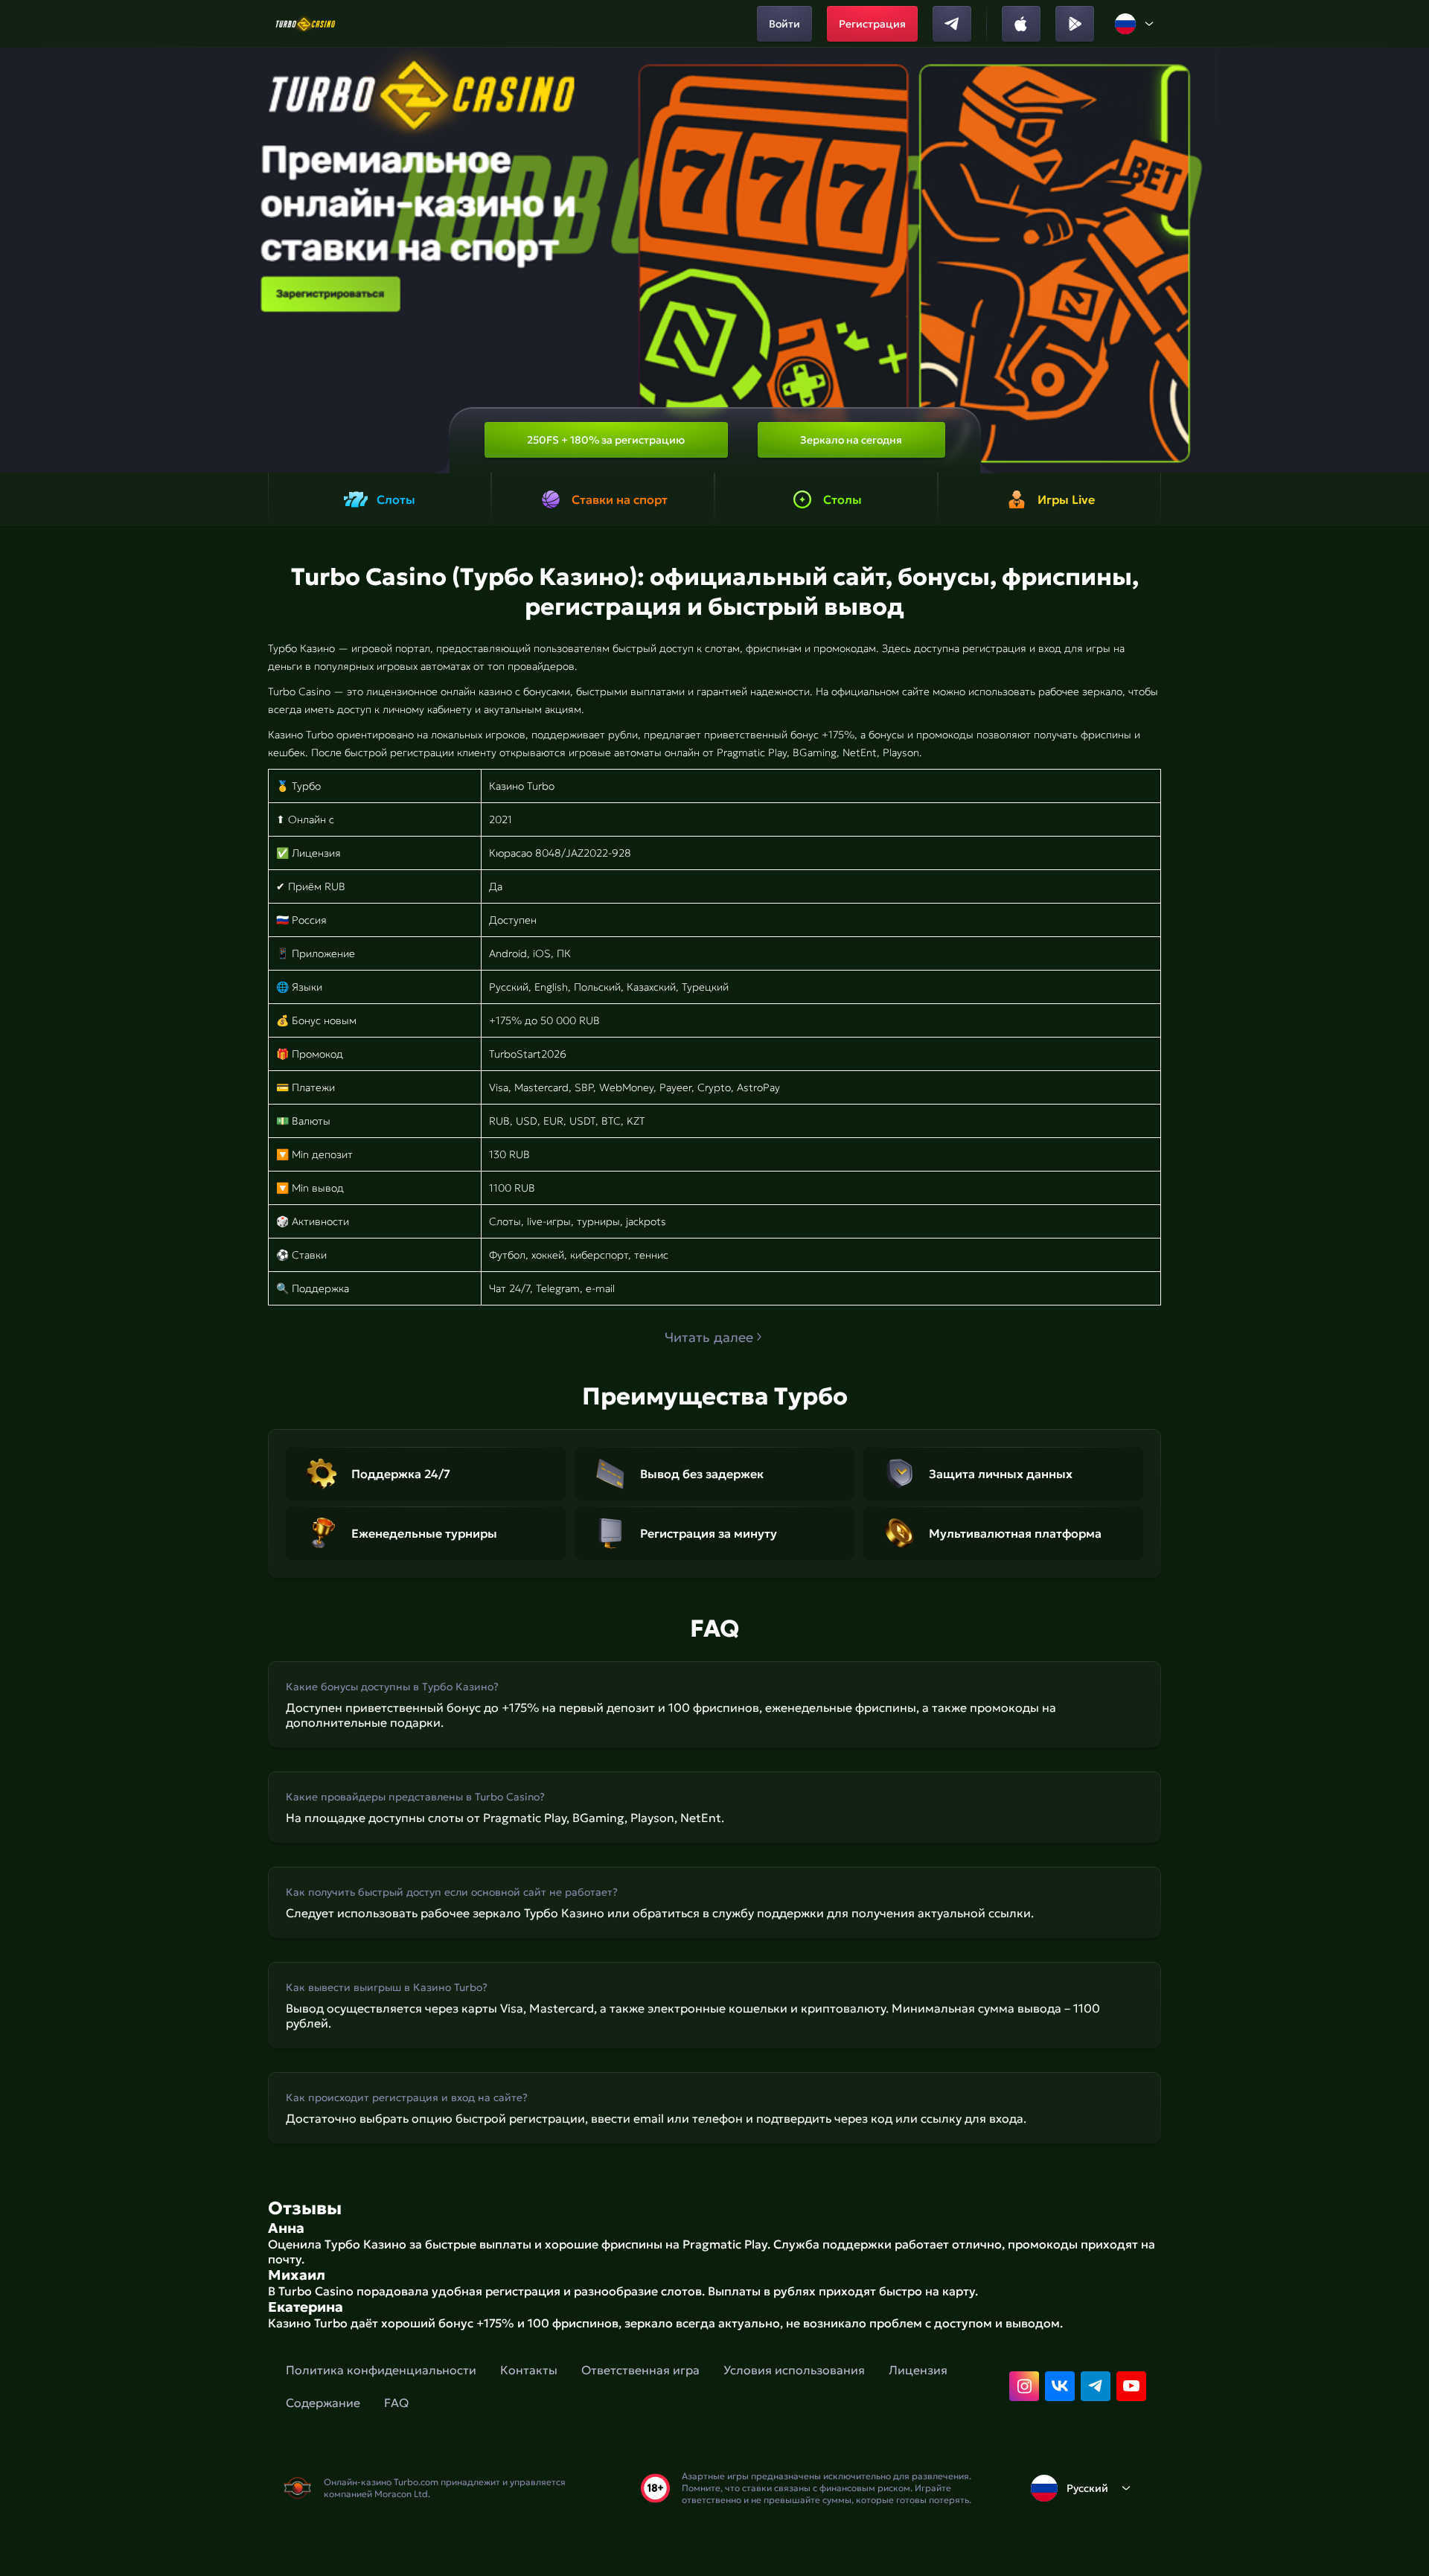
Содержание (323, 2403)
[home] (306, 24)
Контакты (529, 2370)
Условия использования (794, 2370)
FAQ (396, 2403)
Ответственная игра (640, 2370)
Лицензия (918, 2370)
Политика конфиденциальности (381, 2370)
